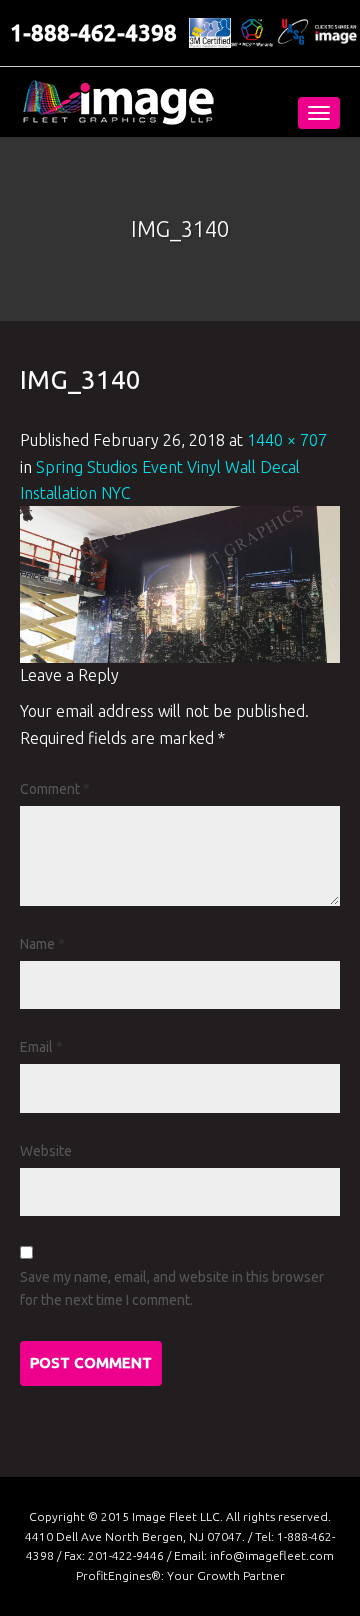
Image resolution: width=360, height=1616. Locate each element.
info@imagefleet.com (272, 1555)
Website (46, 1151)
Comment (55, 789)
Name (42, 944)
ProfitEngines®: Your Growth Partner (180, 1575)
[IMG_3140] (180, 583)
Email (41, 1047)
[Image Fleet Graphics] (118, 102)
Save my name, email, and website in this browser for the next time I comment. (172, 1288)
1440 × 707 (287, 440)
